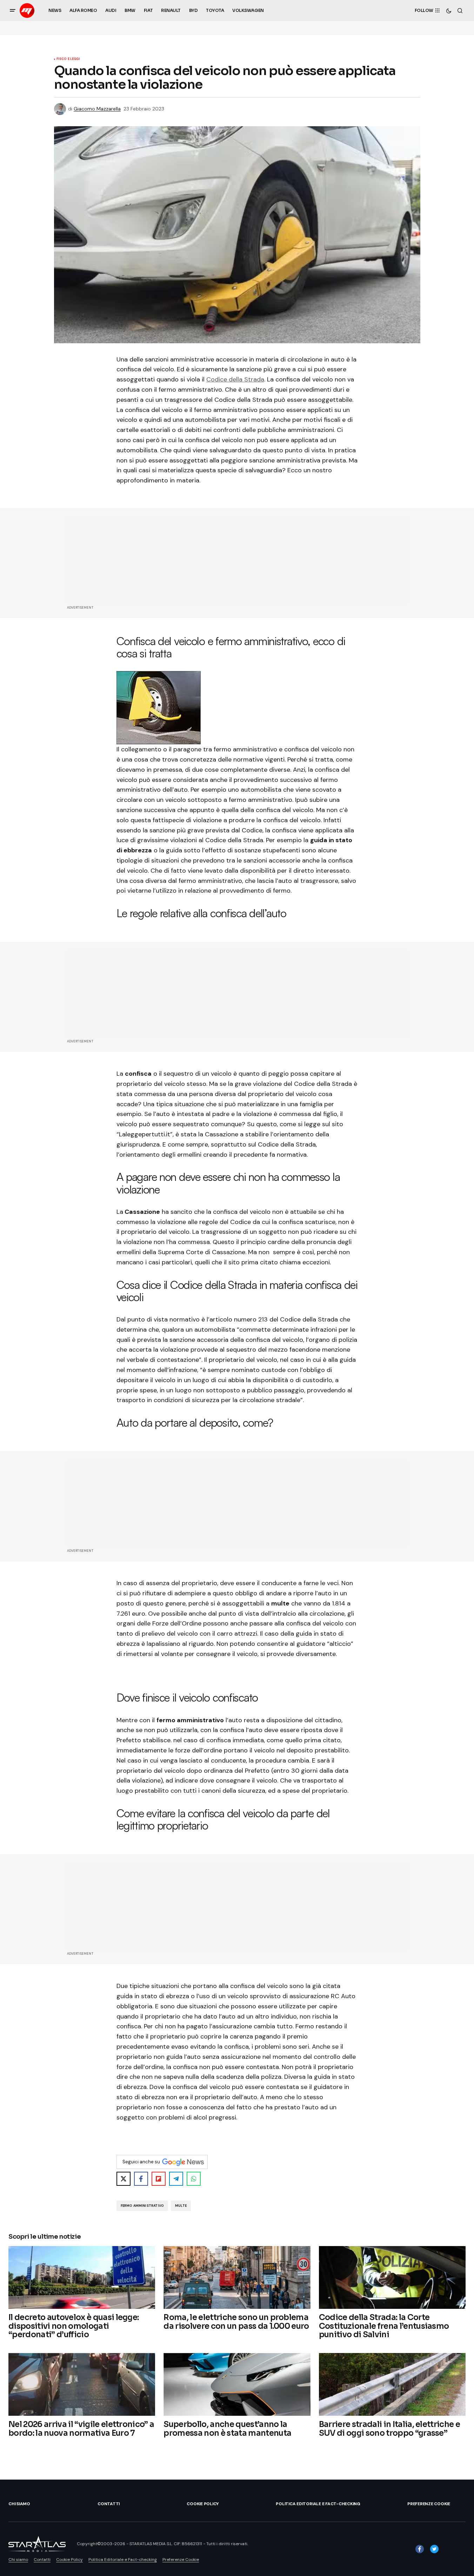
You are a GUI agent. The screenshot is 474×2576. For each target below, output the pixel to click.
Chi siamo (19, 2504)
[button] (13, 11)
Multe (181, 2206)
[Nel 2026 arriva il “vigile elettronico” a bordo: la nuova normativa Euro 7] (82, 2384)
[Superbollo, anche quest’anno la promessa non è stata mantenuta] (237, 2384)
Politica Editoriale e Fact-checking (318, 2504)
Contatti (109, 2504)
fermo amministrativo (142, 2206)
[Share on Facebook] (141, 2179)
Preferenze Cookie (429, 2504)
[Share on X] (123, 2179)
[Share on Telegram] (176, 2179)
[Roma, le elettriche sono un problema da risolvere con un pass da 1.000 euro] (237, 2277)
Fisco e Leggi (68, 59)
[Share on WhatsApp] (194, 2179)
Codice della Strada (235, 379)
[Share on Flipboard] (159, 2179)
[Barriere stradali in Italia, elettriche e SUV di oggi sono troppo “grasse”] (392, 2384)
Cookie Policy (203, 2504)
